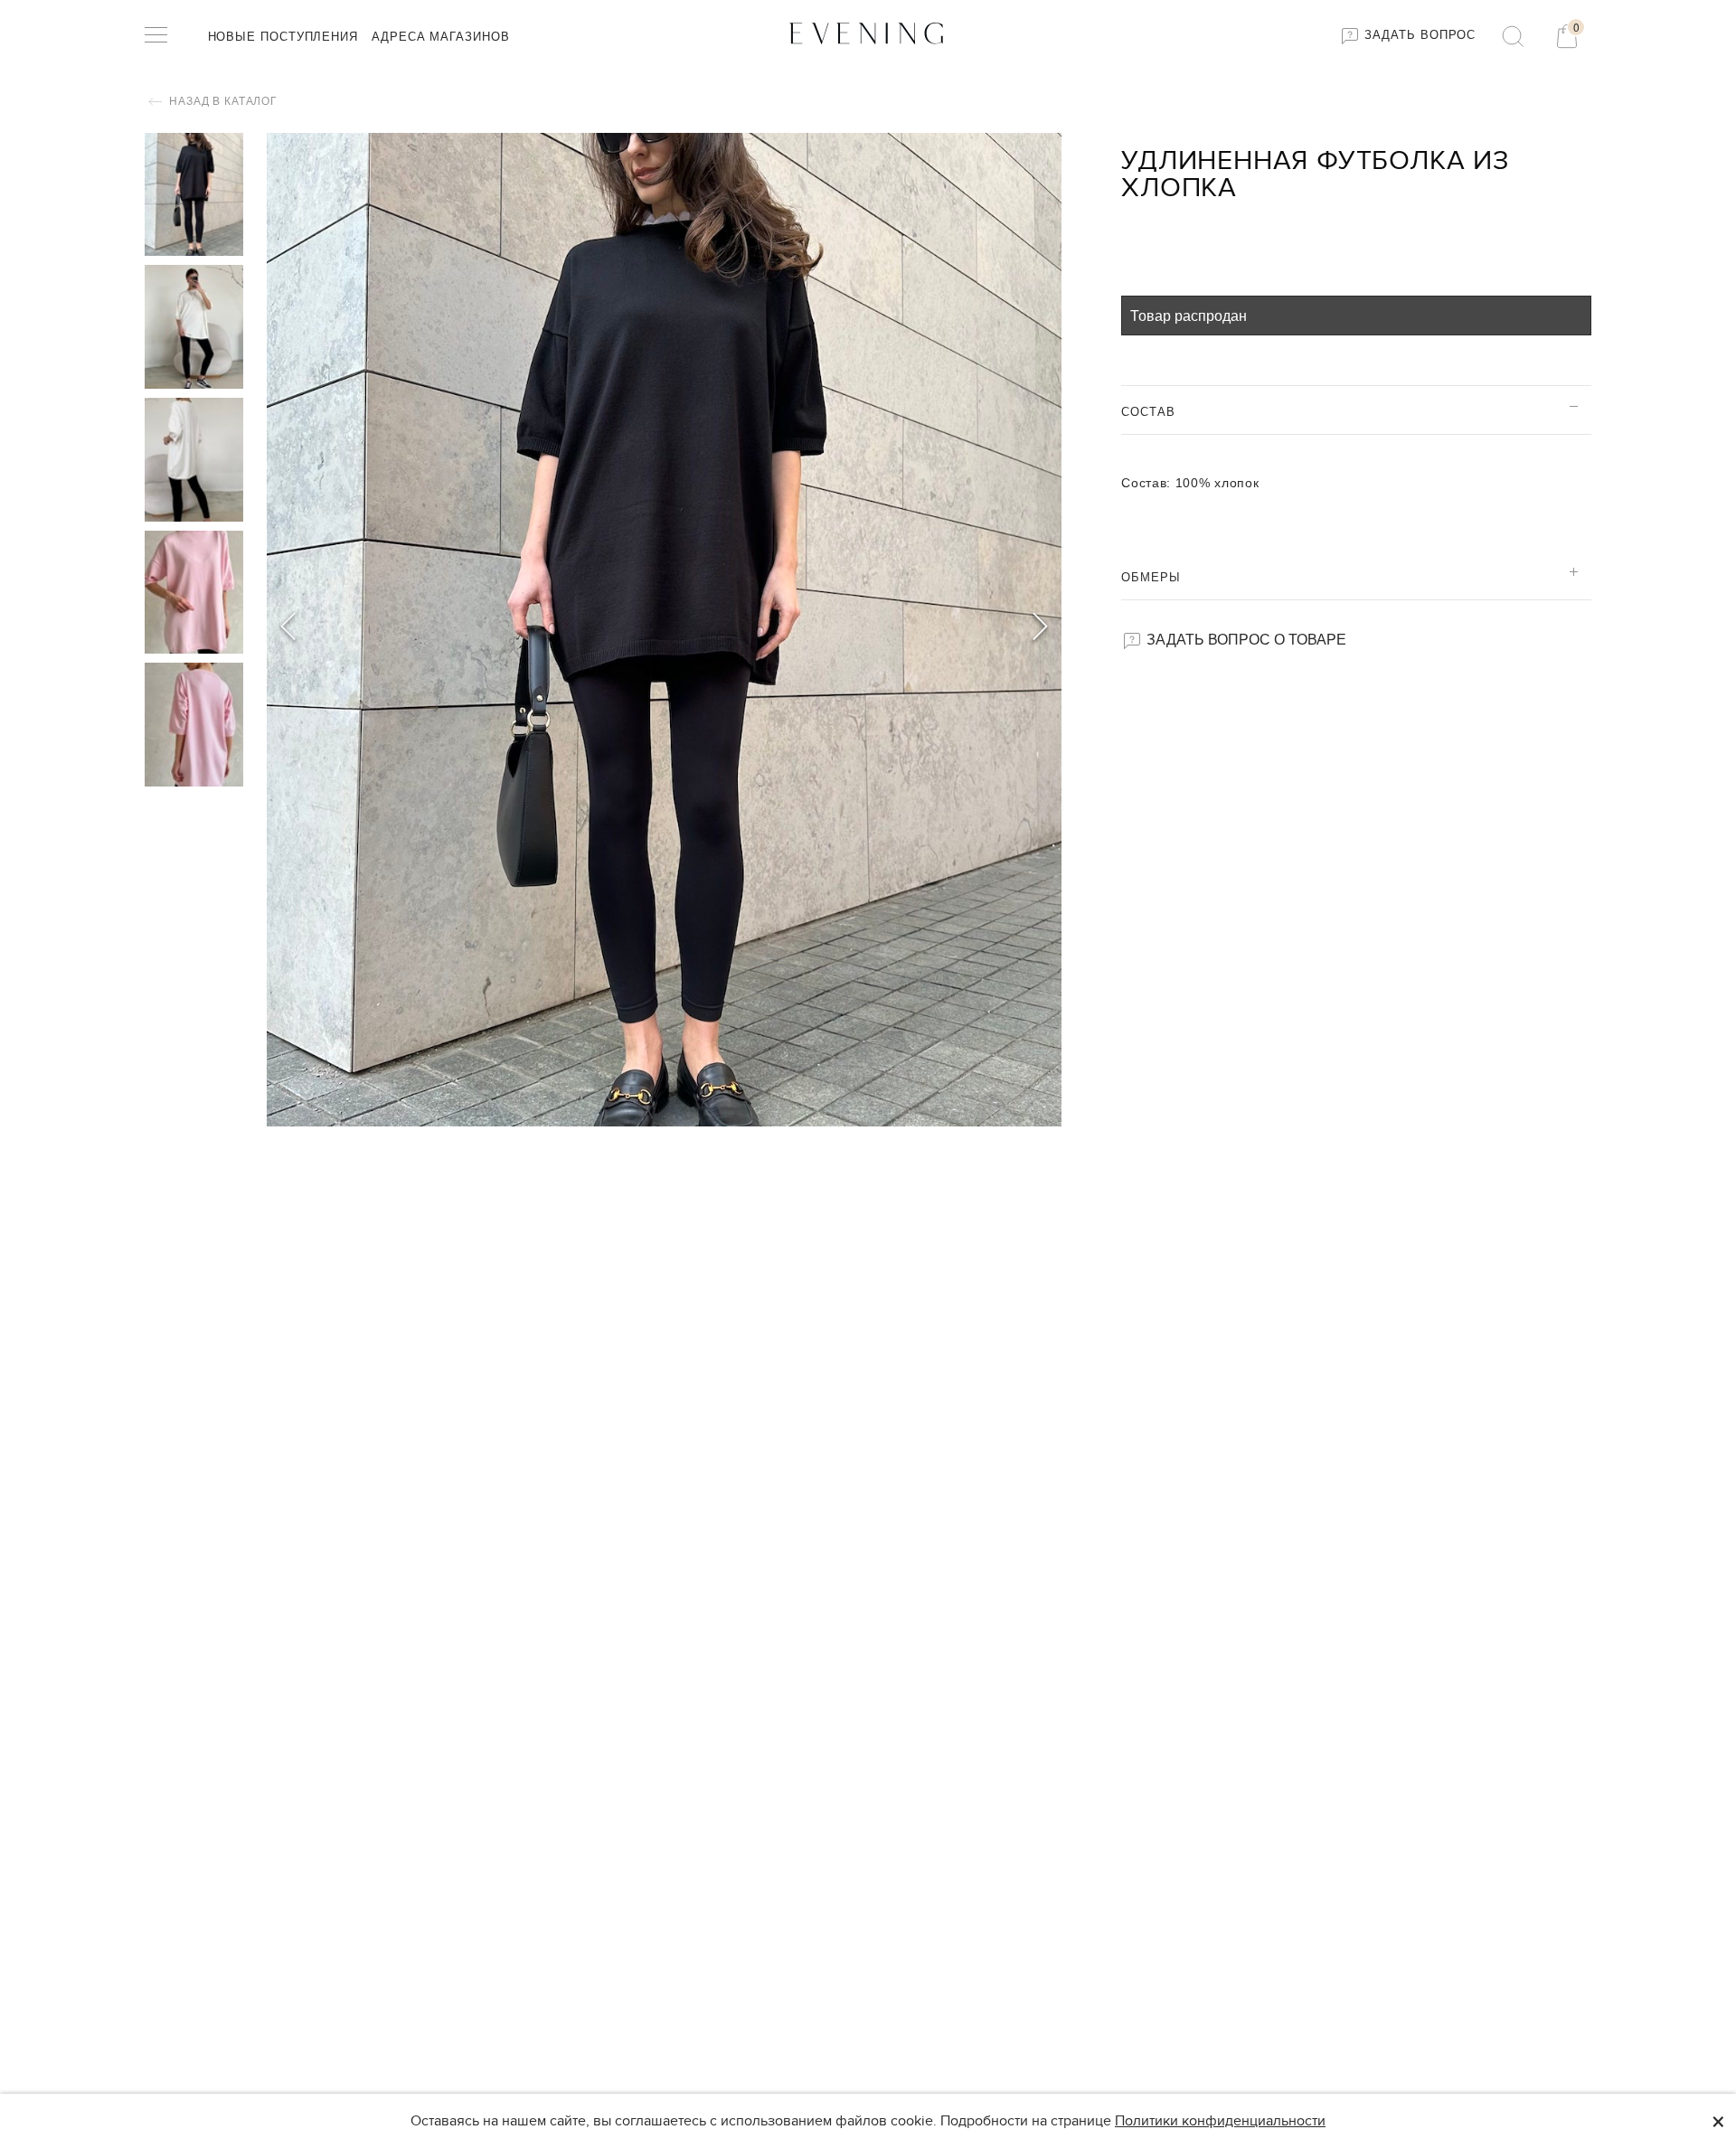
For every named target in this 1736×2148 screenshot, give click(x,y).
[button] (1040, 629)
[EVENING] (868, 32)
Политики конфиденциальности (1220, 2121)
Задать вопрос (1419, 35)
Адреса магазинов (441, 37)
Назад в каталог (222, 101)
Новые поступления (283, 37)
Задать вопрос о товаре (1245, 639)
